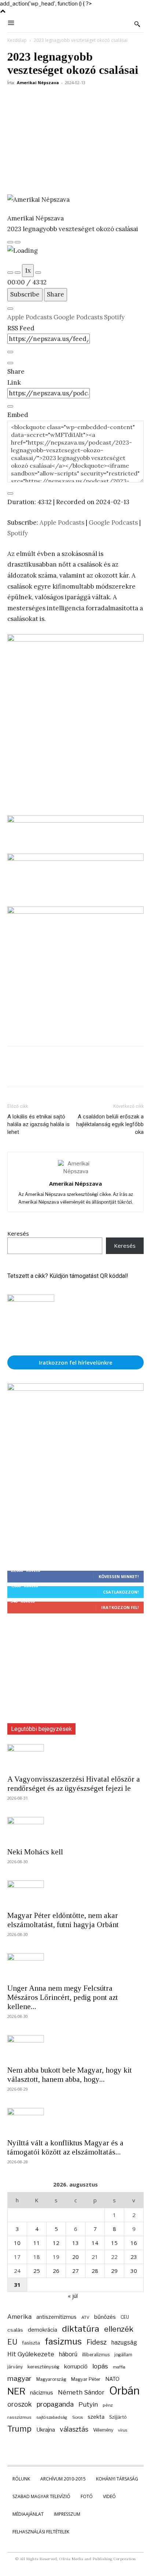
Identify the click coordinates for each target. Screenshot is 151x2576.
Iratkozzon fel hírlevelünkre (76, 1362)
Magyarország (51, 2379)
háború (68, 2354)
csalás (15, 2330)
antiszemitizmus (56, 2317)
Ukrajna (46, 2430)
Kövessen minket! (119, 1576)
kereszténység (43, 2367)
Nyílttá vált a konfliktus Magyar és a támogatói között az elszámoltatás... (65, 2147)
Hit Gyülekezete (31, 2354)
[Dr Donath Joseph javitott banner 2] (75, 912)
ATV (85, 2317)
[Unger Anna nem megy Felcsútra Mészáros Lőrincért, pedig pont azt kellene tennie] (75, 1966)
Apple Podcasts (30, 317)
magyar (19, 2379)
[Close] (10, 309)
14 (95, 2243)
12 (56, 2243)
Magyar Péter (86, 2379)
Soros (78, 2417)
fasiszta (31, 2343)
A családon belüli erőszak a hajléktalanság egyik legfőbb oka (110, 1124)
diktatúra (81, 2329)
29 (114, 2271)
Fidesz (97, 2342)
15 (114, 2243)
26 (56, 2271)
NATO (112, 2379)
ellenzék (119, 2329)
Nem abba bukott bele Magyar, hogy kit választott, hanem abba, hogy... (70, 2075)
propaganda (55, 2404)
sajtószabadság (52, 2417)
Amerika (19, 2317)
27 (75, 2271)
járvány (15, 2367)
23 (134, 2257)
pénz (108, 2405)
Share (56, 294)
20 (75, 2257)
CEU (125, 2317)
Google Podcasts (79, 317)
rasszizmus (19, 2417)
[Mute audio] (10, 273)
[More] (133, 99)
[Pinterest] (48, 99)
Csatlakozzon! (121, 1592)
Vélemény (103, 2430)
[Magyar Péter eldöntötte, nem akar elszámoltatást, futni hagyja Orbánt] (75, 1893)
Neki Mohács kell (35, 1852)
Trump (19, 2429)
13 (75, 2243)
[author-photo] (75, 1171)
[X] (32, 99)
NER (16, 2391)
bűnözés (105, 2317)
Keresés (18, 1233)
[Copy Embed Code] (10, 493)
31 (17, 2285)
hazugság (124, 2343)
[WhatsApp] (65, 99)
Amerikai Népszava (38, 82)
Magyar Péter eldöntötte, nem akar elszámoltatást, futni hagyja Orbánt (63, 1920)
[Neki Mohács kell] (75, 1830)
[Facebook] (15, 99)
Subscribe (25, 294)
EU (12, 2342)
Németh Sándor (81, 2392)
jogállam (123, 2355)
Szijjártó (118, 2417)
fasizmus (63, 2341)
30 (134, 2271)
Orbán (124, 2391)
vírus (123, 2430)
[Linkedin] (82, 99)
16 (134, 2243)
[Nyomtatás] (116, 99)
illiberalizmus (96, 2355)
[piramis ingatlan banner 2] (75, 721)
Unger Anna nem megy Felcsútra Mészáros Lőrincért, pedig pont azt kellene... (63, 1997)
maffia (119, 2367)
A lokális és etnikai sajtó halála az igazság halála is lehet (38, 1124)
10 (17, 2243)
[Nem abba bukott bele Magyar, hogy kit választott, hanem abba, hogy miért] (75, 2048)
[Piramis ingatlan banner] (75, 825)
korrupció (76, 2366)
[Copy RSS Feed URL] (10, 352)
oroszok (20, 2404)
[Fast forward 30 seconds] (38, 273)
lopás (100, 2366)
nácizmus (42, 2393)
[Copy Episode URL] (10, 406)
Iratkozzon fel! (120, 1607)
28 (95, 2271)
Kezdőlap (17, 40)
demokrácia (43, 2330)
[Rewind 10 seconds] (18, 273)
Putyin (88, 2404)
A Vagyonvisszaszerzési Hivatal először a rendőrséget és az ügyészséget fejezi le (74, 1784)
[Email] (99, 99)
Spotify (114, 317)
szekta (96, 2417)
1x (28, 270)
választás (74, 2429)
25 (37, 2271)
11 (37, 2243)
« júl (73, 2296)
